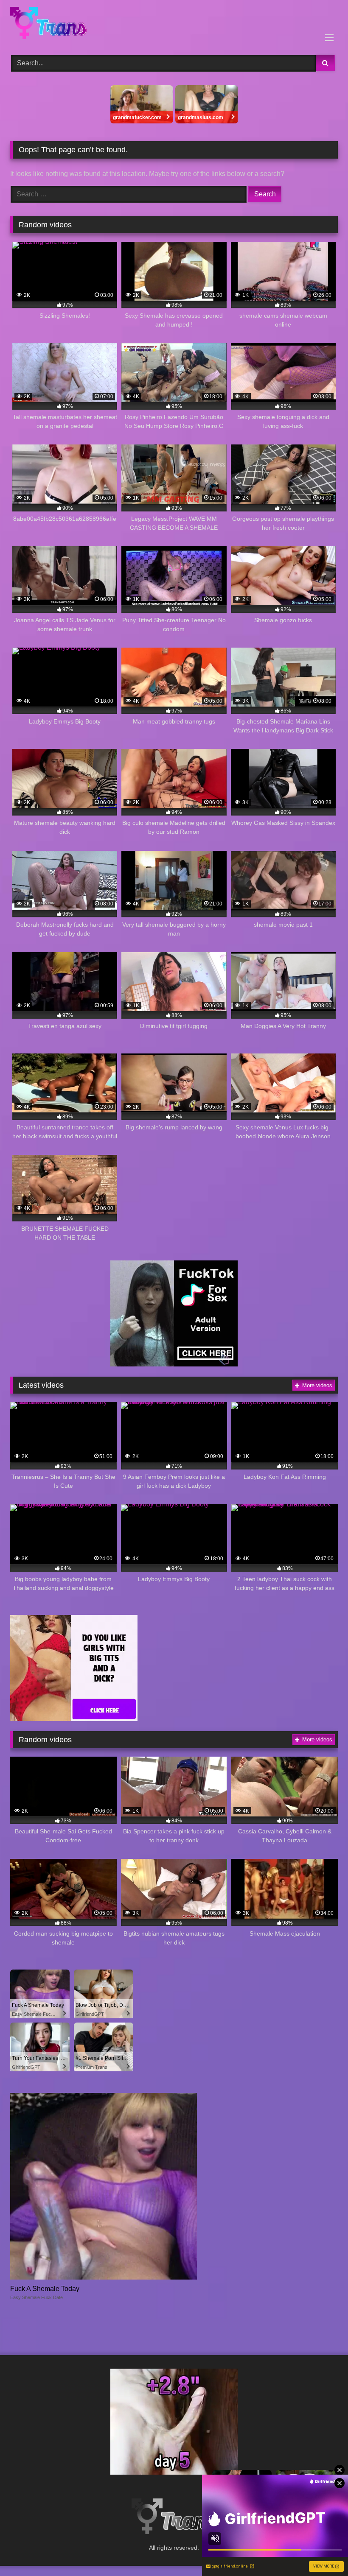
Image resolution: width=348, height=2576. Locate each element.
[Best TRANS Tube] (174, 24)
